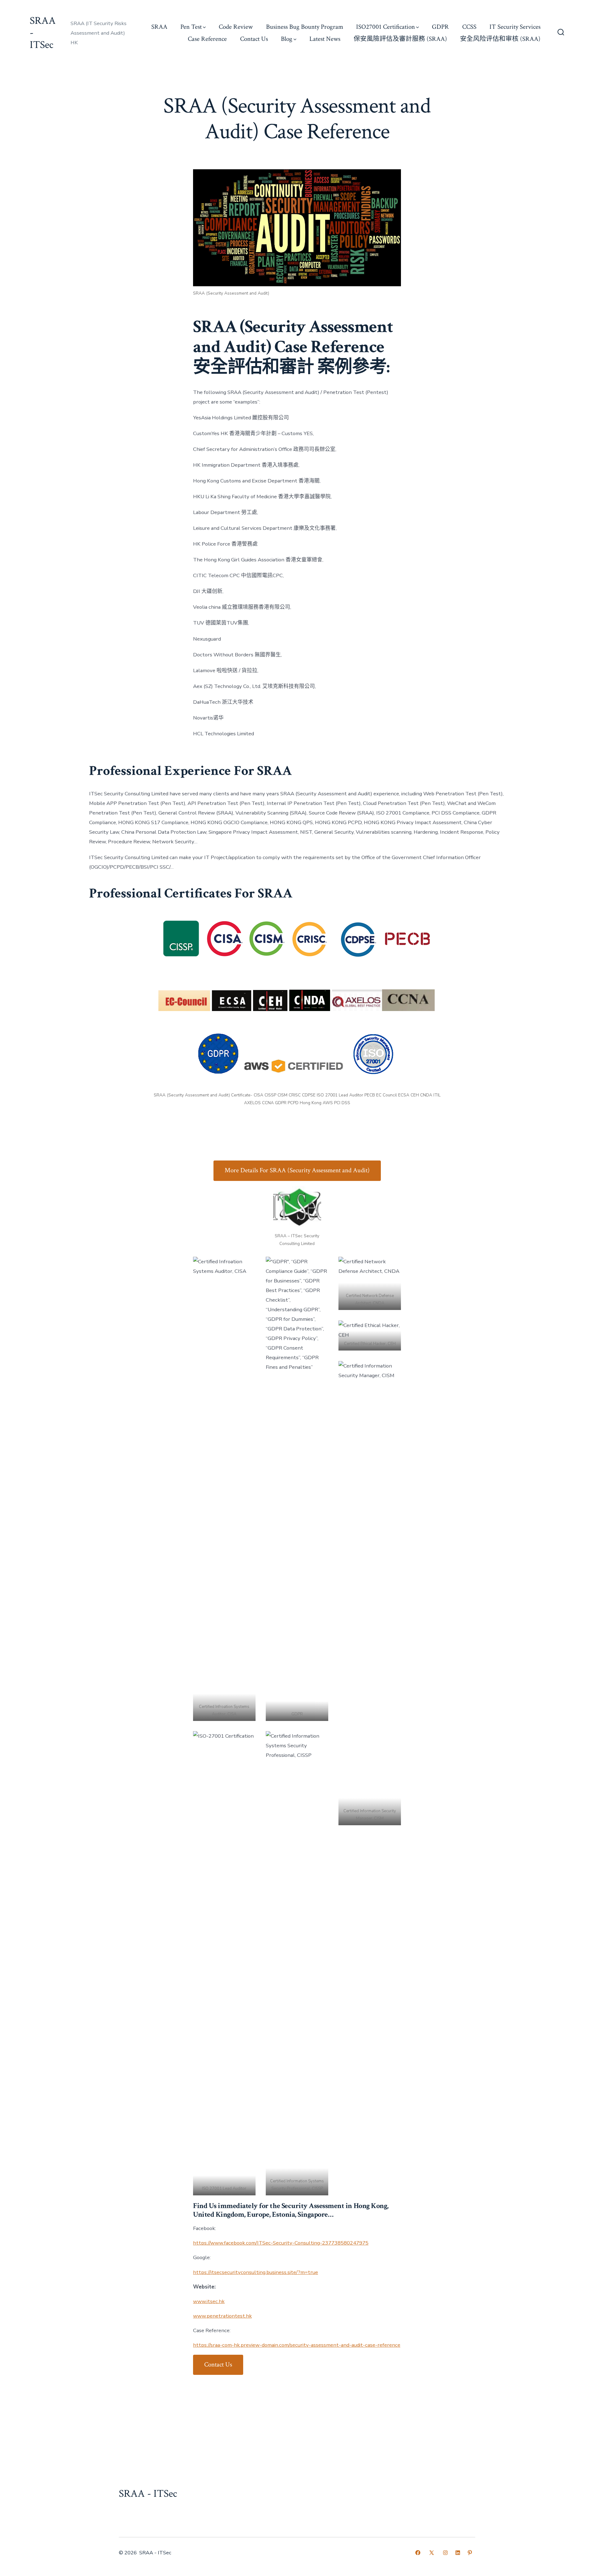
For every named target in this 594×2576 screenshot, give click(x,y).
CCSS (469, 27)
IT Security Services (515, 27)
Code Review (236, 27)
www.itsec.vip (209, 2385)
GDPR (440, 27)
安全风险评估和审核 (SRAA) (500, 39)
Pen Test (191, 27)
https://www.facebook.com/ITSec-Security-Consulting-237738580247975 (281, 2243)
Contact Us (254, 39)
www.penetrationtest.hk (222, 2316)
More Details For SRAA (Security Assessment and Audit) (297, 1170)
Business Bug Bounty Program (305, 27)
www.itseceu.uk (211, 2399)
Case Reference (207, 39)
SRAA (159, 27)
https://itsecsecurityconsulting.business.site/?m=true (256, 2272)
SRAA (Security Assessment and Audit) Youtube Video (256, 2414)
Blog (287, 39)
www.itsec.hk (209, 2301)
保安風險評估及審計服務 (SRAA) (400, 39)
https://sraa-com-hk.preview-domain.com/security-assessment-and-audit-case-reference (297, 2345)
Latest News (325, 39)
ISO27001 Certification (385, 27)
